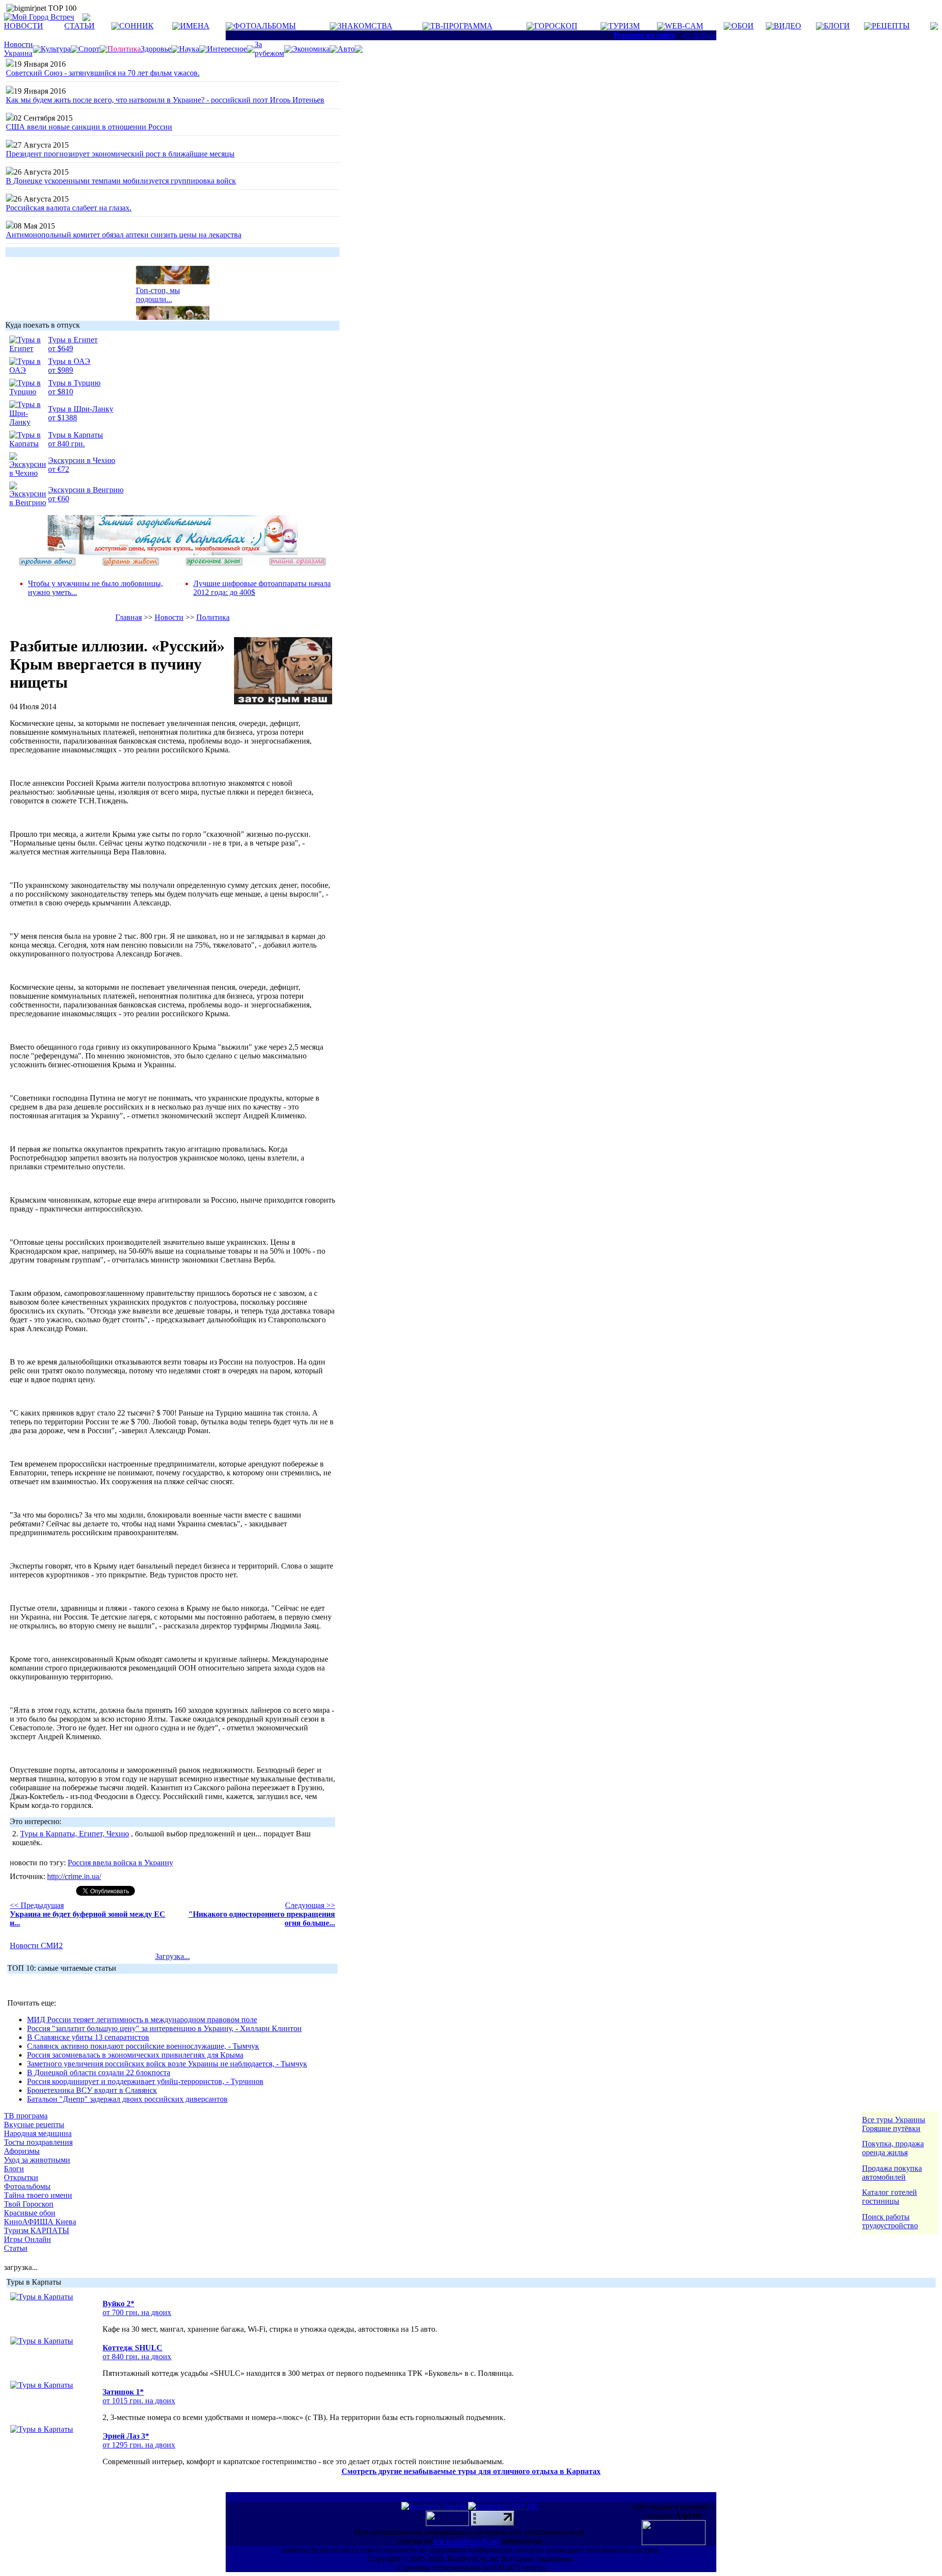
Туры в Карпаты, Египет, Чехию (75, 1834)
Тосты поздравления (38, 2142)
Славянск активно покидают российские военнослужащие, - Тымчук (143, 2046)
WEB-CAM (684, 26)
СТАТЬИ (79, 26)
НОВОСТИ (24, 26)
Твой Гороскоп (29, 2204)
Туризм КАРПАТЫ (37, 2230)
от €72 (59, 469)
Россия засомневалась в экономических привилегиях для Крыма (135, 2055)
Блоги (14, 2169)
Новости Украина (18, 49)
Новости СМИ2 (36, 1945)
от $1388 (63, 418)
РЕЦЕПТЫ (891, 26)
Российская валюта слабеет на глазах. (69, 208)
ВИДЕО (787, 26)
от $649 (61, 348)
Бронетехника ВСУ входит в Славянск (92, 2090)
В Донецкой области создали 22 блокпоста (99, 2073)
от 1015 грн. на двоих (139, 2401)
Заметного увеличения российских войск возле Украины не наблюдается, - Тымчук (167, 2064)
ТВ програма (26, 2116)
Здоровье (156, 49)
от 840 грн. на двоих (137, 2357)
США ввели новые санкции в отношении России (89, 127)
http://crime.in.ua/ (74, 1876)
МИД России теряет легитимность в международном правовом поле (142, 2020)
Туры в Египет (73, 340)
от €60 (59, 499)
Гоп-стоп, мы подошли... (158, 287)
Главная (129, 617)
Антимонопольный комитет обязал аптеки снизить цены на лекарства (124, 235)
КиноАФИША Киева (40, 2222)
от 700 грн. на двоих (137, 2312)
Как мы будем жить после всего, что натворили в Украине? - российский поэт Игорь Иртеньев (165, 100)
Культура (56, 49)
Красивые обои (30, 2213)
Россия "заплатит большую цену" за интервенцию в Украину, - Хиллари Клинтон (164, 2028)
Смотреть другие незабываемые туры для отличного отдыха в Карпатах (471, 2471)
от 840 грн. (66, 444)
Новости (169, 617)
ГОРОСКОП (556, 26)
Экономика (311, 49)
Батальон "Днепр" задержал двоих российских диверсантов (127, 2099)
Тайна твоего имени (38, 2195)
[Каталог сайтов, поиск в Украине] (448, 2523)
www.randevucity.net (467, 2541)
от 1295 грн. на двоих (139, 2445)
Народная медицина (38, 2133)
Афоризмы (22, 2151)
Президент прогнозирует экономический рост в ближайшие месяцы (120, 154)
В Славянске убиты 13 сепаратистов (88, 2037)
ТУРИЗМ (624, 26)
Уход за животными (37, 2160)
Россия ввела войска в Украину (120, 1863)
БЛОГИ (837, 26)
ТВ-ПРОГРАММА (461, 26)
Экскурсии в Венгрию (86, 490)
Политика (213, 617)
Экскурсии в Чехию (82, 460)
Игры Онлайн (27, 2239)
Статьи (16, 2248)
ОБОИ (743, 26)
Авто (346, 49)
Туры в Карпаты (76, 435)
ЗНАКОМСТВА (365, 26)
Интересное (227, 49)
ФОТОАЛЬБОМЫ (265, 26)
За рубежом (269, 49)
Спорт (89, 49)
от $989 (61, 370)
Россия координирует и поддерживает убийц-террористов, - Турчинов (145, 2081)
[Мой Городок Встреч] (173, 553)
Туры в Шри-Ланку (81, 409)
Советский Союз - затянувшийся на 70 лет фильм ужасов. (103, 73)
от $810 (61, 392)
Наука (189, 49)
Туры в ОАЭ (69, 361)
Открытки (21, 2177)
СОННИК (136, 26)
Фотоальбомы (27, 2186)
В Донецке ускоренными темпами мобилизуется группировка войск (121, 181)
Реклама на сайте (645, 35)
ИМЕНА (195, 26)
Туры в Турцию (74, 383)
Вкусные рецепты (34, 2125)
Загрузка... (172, 1956)
